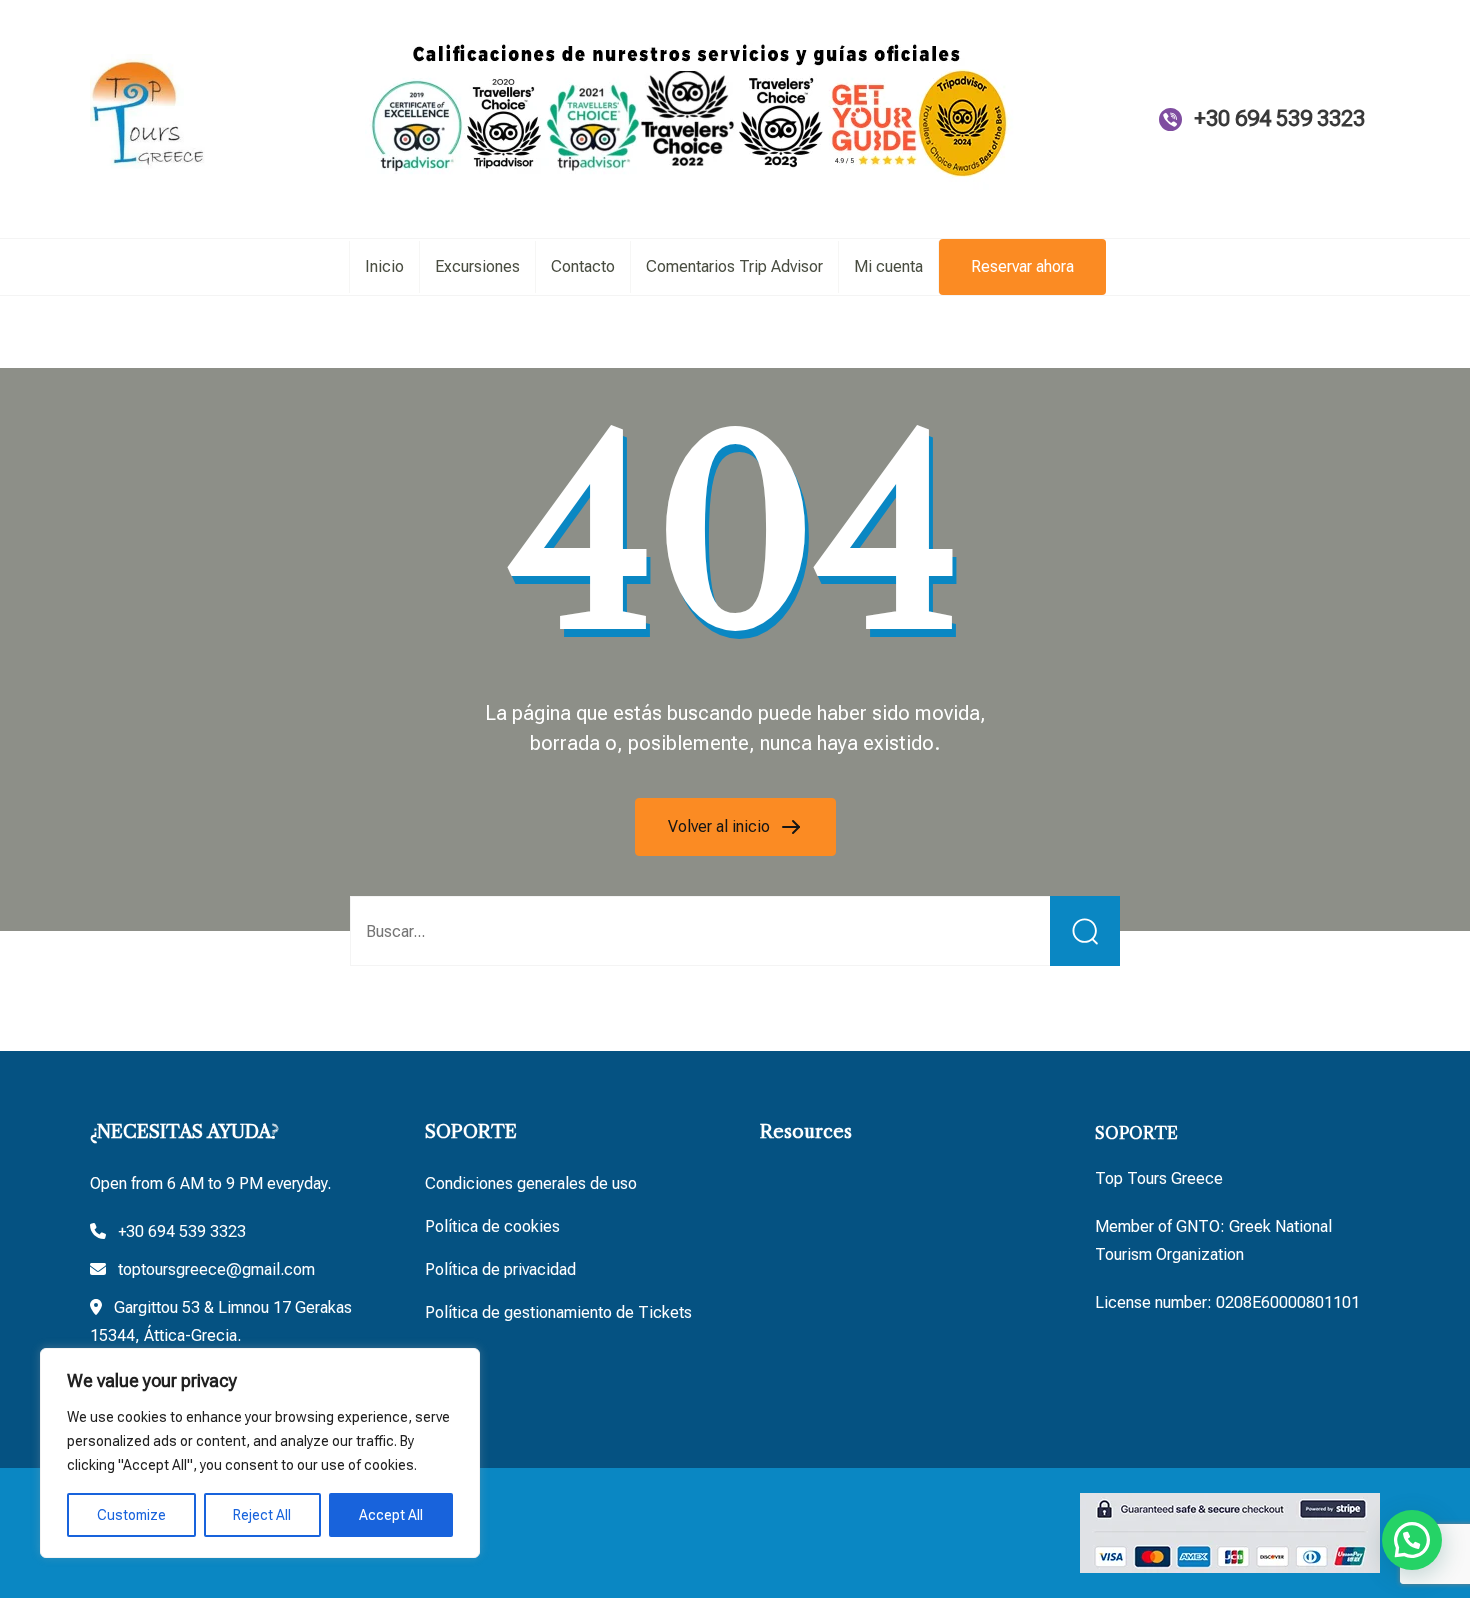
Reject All (262, 1515)
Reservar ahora (1022, 266)
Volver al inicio (721, 826)
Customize (131, 1515)
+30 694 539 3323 (1279, 118)
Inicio (384, 266)
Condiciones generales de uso (531, 1183)
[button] (1412, 1540)
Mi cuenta (888, 266)
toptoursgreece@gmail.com (216, 1269)
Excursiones (477, 266)
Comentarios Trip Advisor (734, 266)
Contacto (583, 266)
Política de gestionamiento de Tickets (558, 1312)
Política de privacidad (500, 1269)
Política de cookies (492, 1226)
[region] (260, 1453)
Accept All (391, 1515)
